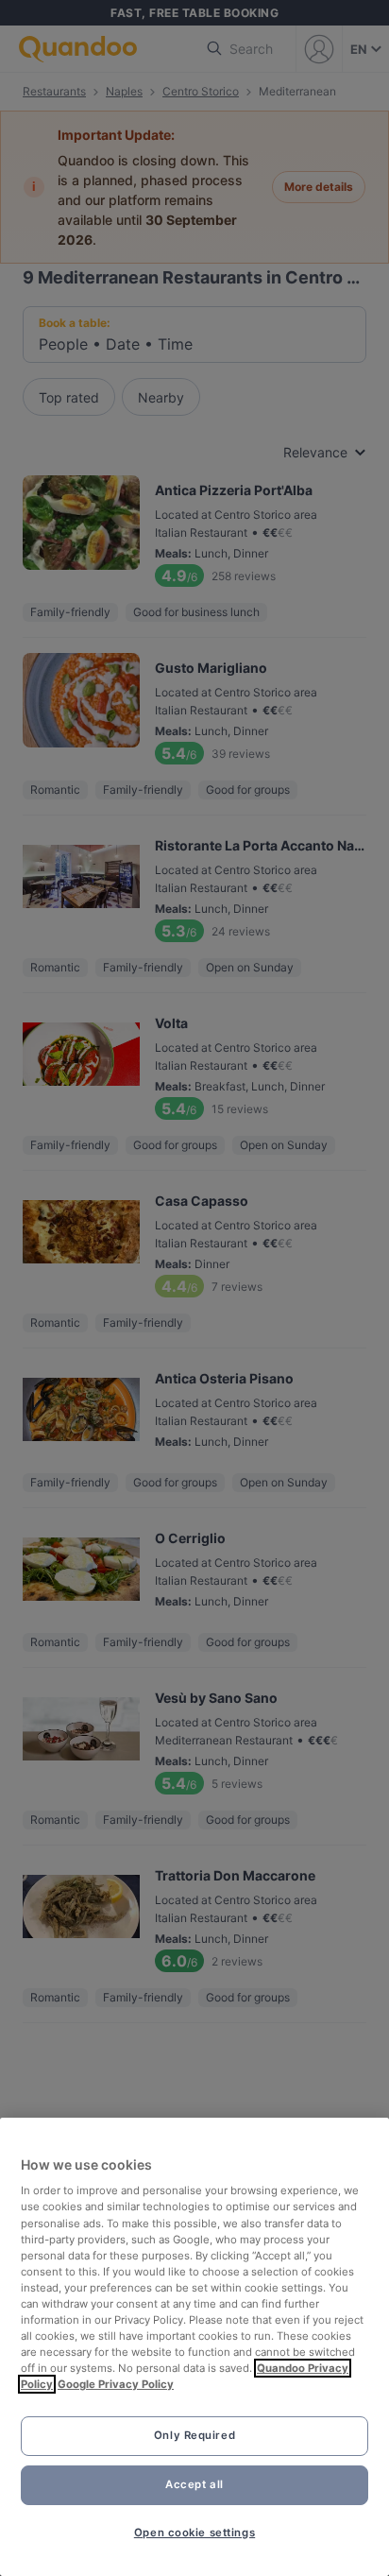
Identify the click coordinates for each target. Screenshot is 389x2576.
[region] (194, 2347)
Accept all (194, 2484)
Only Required (194, 2435)
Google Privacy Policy (116, 2384)
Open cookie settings (194, 2533)
